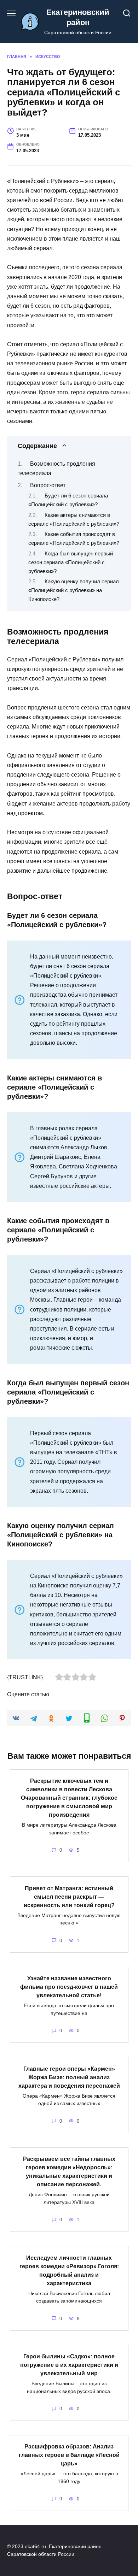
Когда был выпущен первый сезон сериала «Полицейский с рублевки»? (71, 562)
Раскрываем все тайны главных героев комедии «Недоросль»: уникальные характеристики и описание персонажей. (69, 2172)
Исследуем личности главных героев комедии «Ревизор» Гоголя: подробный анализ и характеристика (69, 2270)
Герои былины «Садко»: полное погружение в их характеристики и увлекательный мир (69, 2365)
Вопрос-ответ (48, 485)
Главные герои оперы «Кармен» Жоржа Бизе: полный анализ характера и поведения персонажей (69, 2077)
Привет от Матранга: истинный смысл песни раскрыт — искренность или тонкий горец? (69, 1896)
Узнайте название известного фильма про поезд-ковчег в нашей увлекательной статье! (69, 1987)
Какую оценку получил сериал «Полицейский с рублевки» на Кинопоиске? (74, 590)
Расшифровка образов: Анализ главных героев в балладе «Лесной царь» (69, 2455)
